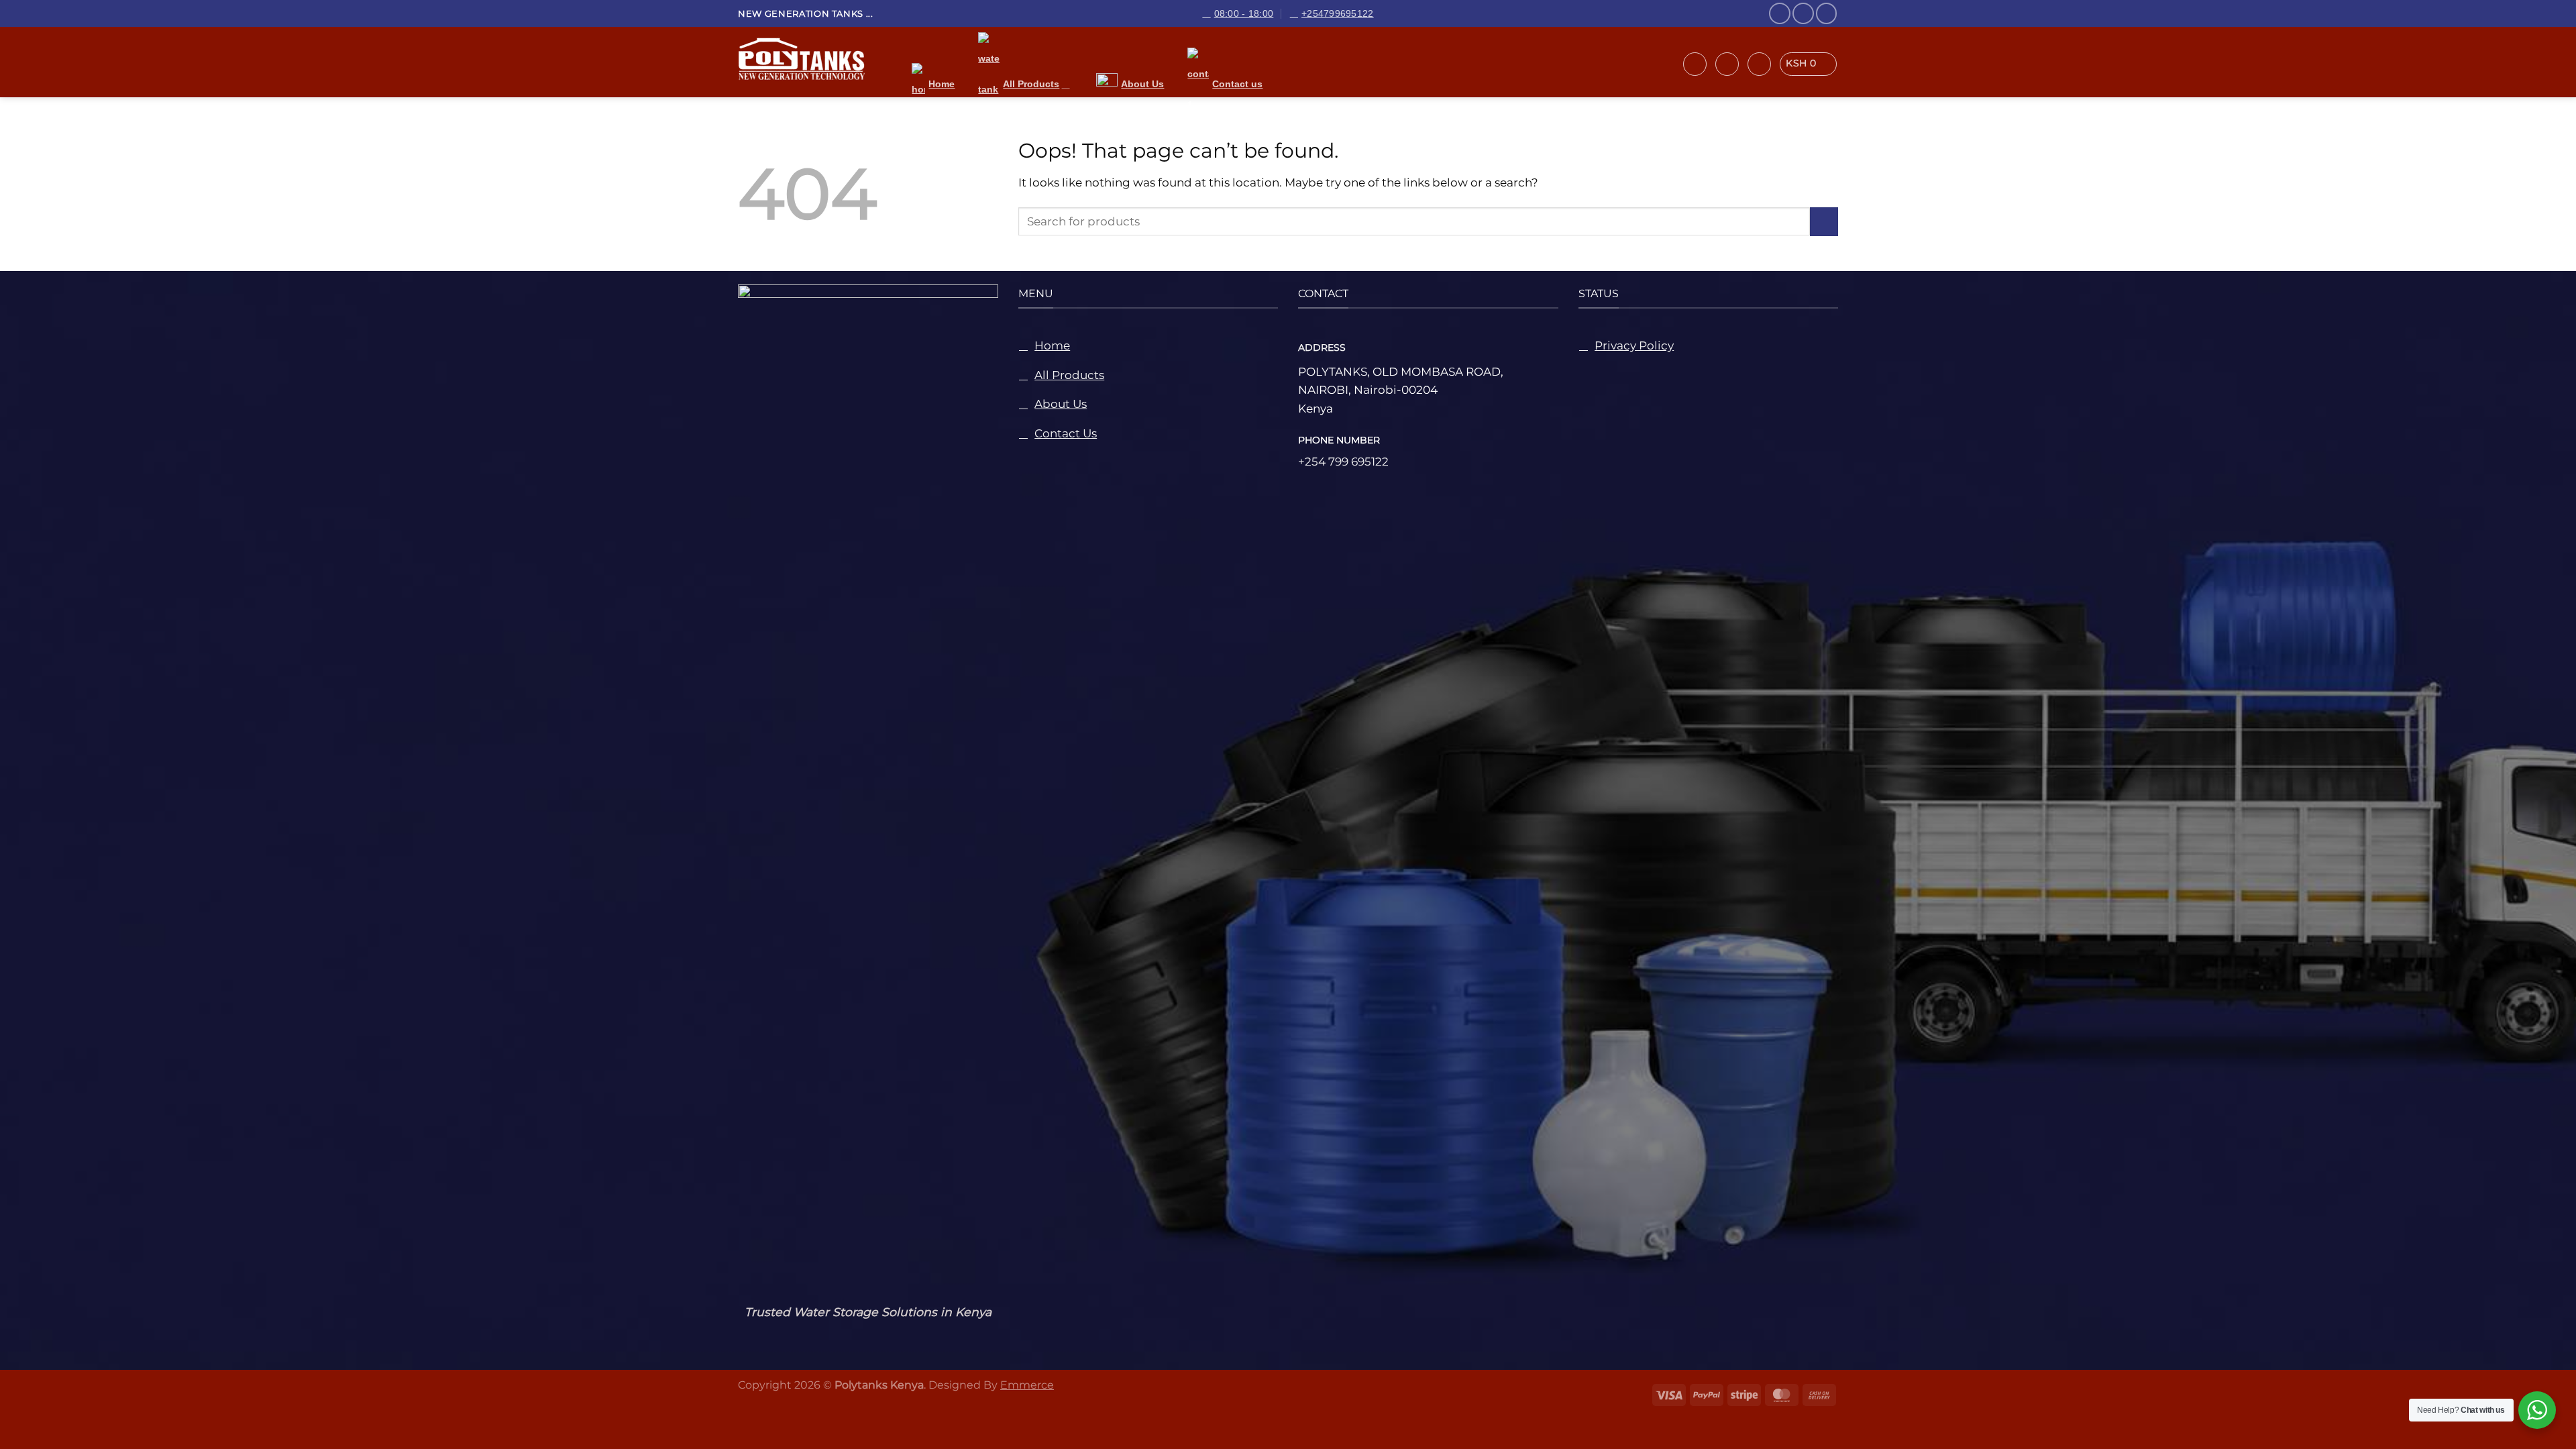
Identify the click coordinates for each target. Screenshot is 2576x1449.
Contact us (1237, 84)
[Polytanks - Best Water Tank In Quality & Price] (811, 62)
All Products (1031, 84)
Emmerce (1027, 1385)
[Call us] (1827, 13)
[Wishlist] (1759, 64)
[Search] (1695, 64)
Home (942, 84)
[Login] (1727, 64)
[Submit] (1824, 222)
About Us (1142, 84)
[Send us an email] (1803, 13)
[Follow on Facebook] (1780, 13)
